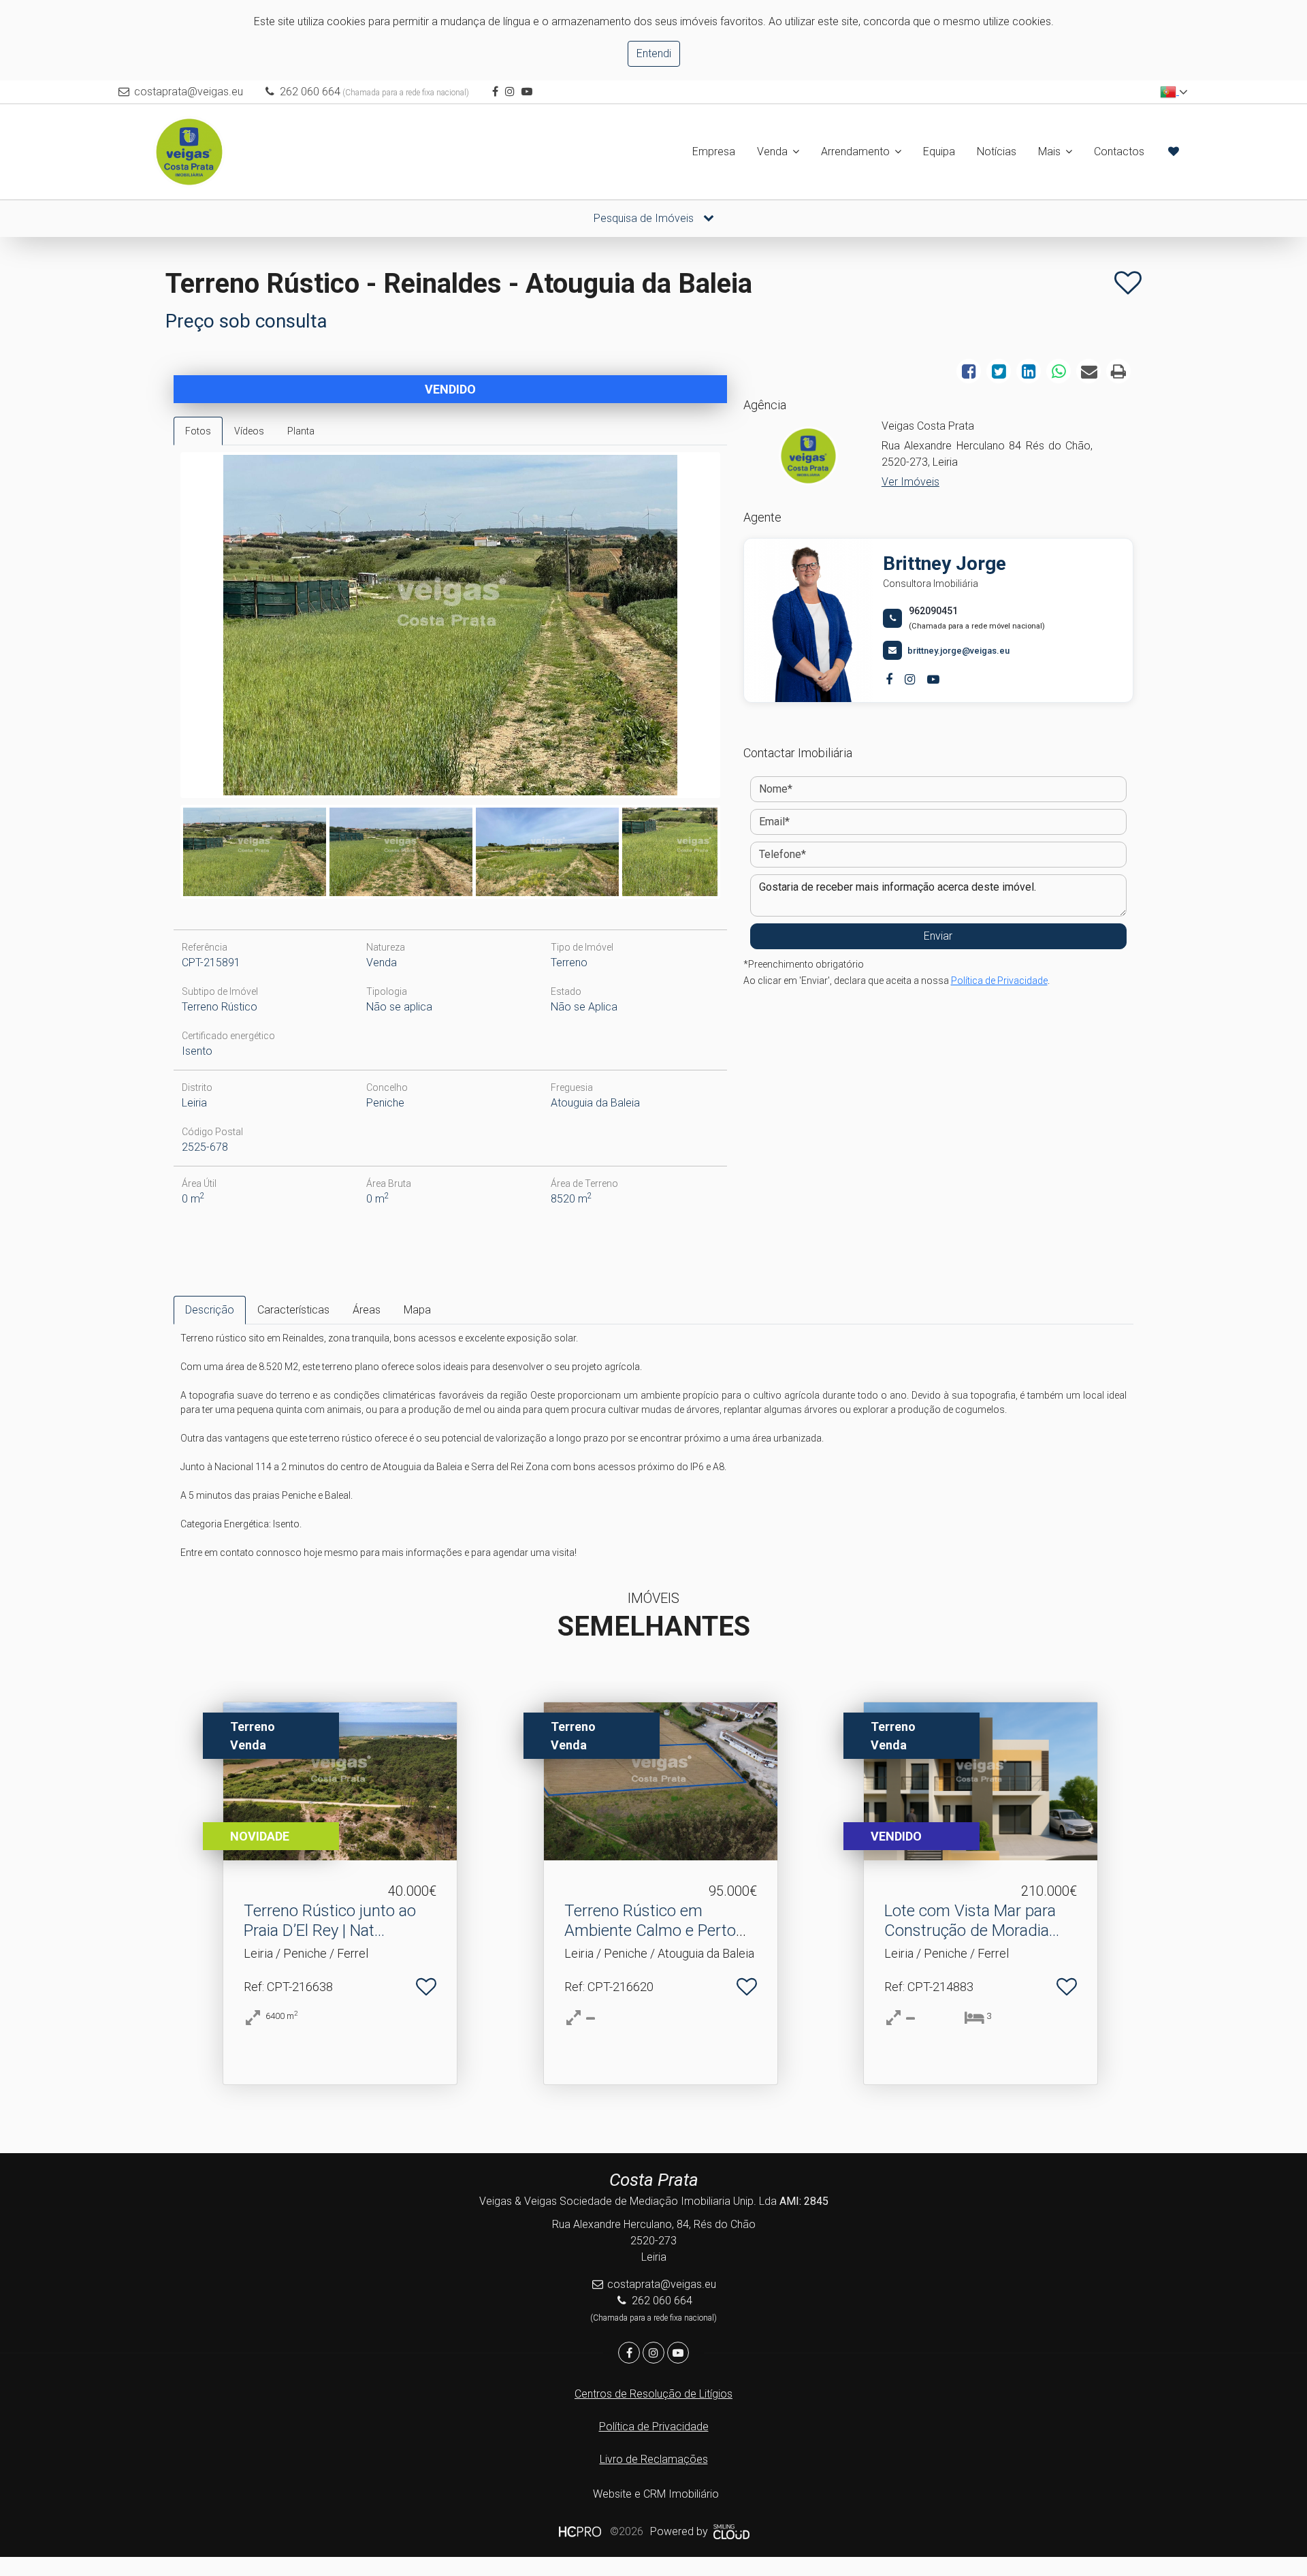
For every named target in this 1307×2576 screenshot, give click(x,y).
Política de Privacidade (999, 981)
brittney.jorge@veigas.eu (958, 651)
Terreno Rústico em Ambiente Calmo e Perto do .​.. (650, 1930)
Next (738, 629)
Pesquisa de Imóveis (645, 218)
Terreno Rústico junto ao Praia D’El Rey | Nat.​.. (330, 1921)
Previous (163, 629)
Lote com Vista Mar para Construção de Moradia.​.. (972, 1921)
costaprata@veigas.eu (189, 92)
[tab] (198, 431)
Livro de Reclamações (654, 2459)
